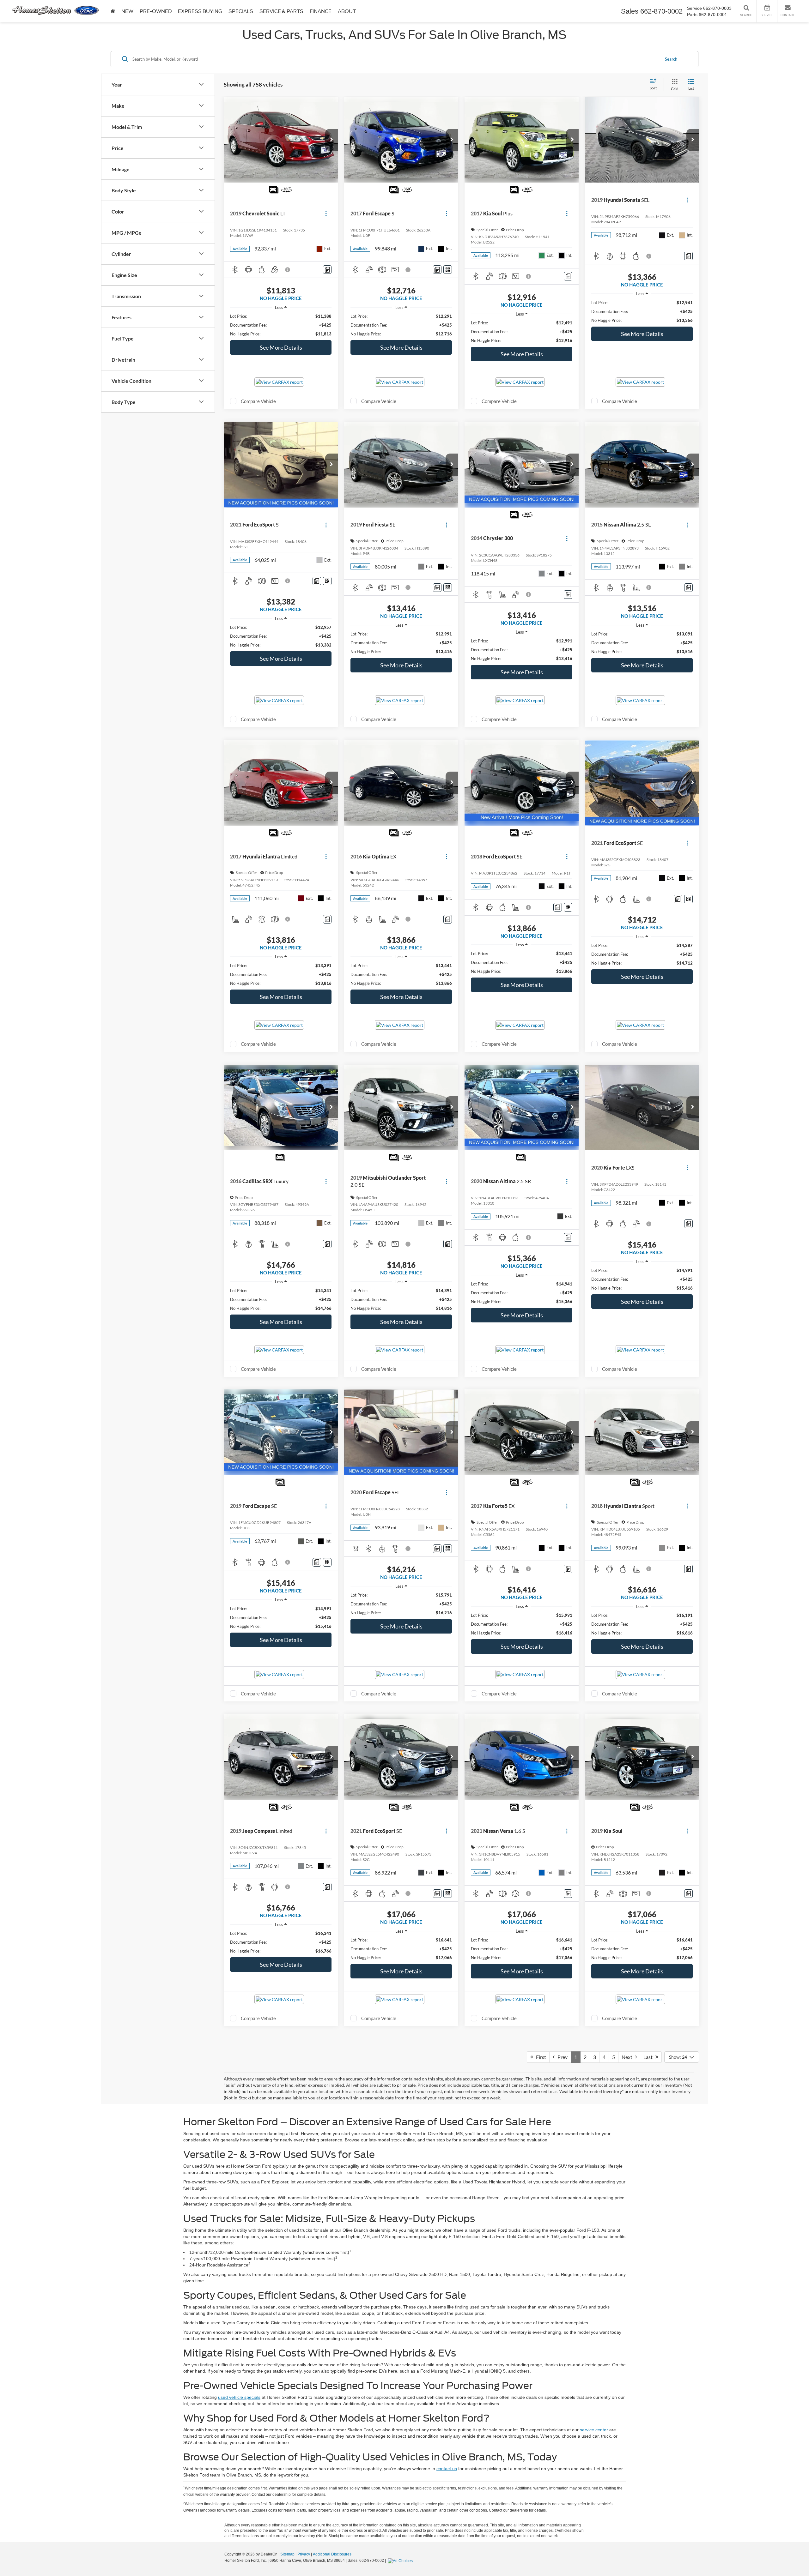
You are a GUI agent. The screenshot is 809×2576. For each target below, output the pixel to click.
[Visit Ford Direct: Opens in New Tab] (401, 2561)
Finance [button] (321, 11)
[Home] (113, 11)
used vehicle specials (239, 2397)
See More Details (281, 347)
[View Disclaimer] (288, 270)
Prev (561, 2057)
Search (671, 59)
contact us (447, 2469)
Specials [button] (241, 11)
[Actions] (326, 214)
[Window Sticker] (448, 270)
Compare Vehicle (258, 401)
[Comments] (327, 270)
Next (628, 2057)
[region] (281, 325)
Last (649, 2057)
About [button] (347, 11)
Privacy (304, 2554)
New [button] (127, 11)
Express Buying (200, 11)
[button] (332, 140)
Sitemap (287, 2554)
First (540, 2057)
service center (594, 2430)
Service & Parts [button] (281, 11)
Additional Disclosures (332, 2554)
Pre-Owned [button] (156, 11)
